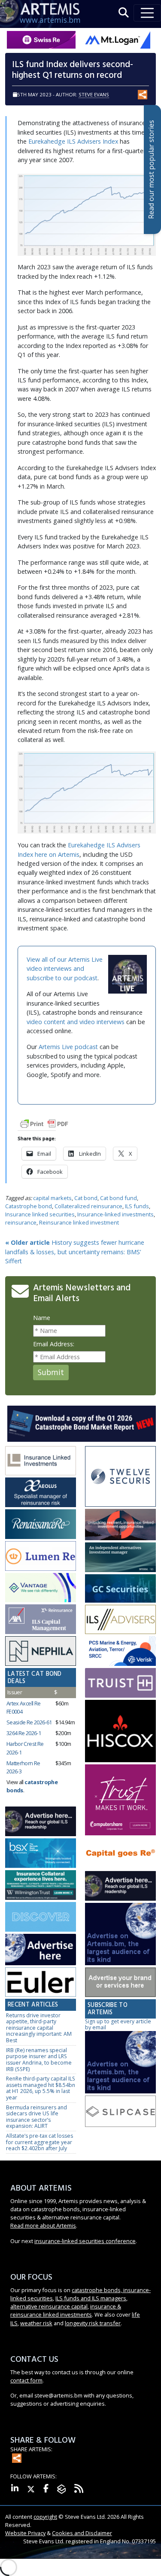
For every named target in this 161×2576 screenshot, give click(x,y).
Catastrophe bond (29, 1206)
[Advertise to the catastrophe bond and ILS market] (120, 1983)
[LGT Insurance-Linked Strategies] (41, 1556)
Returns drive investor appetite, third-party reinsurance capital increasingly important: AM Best (39, 2028)
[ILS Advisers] (120, 1620)
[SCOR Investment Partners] (41, 1917)
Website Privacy (25, 2533)
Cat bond (86, 1198)
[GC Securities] (120, 1589)
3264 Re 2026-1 (24, 1733)
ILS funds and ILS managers (91, 2298)
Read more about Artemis (43, 2225)
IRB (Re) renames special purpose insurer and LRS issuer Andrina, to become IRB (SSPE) (39, 2060)
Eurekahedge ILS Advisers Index (73, 141)
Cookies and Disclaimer (82, 2533)
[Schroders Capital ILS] (120, 1525)
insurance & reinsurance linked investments (66, 2310)
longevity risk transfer (93, 2323)
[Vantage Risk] (41, 1588)
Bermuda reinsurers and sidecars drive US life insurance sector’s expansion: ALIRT (36, 2117)
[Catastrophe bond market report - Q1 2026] (82, 1423)
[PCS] (120, 1651)
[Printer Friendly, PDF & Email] (44, 1123)
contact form (26, 2380)
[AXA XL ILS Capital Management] (41, 1620)
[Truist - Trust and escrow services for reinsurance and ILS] (120, 1683)
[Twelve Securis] (120, 1477)
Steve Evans (94, 94)
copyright (45, 2517)
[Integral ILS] (120, 1558)
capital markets (52, 1198)
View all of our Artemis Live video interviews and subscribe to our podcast (65, 969)
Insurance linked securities (40, 1214)
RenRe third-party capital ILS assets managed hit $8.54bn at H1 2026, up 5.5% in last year (41, 2088)
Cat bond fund (118, 1198)
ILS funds (137, 1206)
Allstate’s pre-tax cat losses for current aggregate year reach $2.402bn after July (39, 2142)
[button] (124, 13)
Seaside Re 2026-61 (29, 1722)
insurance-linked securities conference (85, 2241)
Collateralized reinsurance (88, 1206)
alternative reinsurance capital (49, 2306)
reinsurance (21, 1222)
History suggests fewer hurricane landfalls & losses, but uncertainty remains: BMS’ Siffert (75, 1252)
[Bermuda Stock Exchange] (41, 1854)
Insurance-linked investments (115, 1214)
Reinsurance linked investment (79, 1222)
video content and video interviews (76, 1022)
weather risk (36, 2323)
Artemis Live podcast (68, 1047)
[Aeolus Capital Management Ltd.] (41, 1493)
